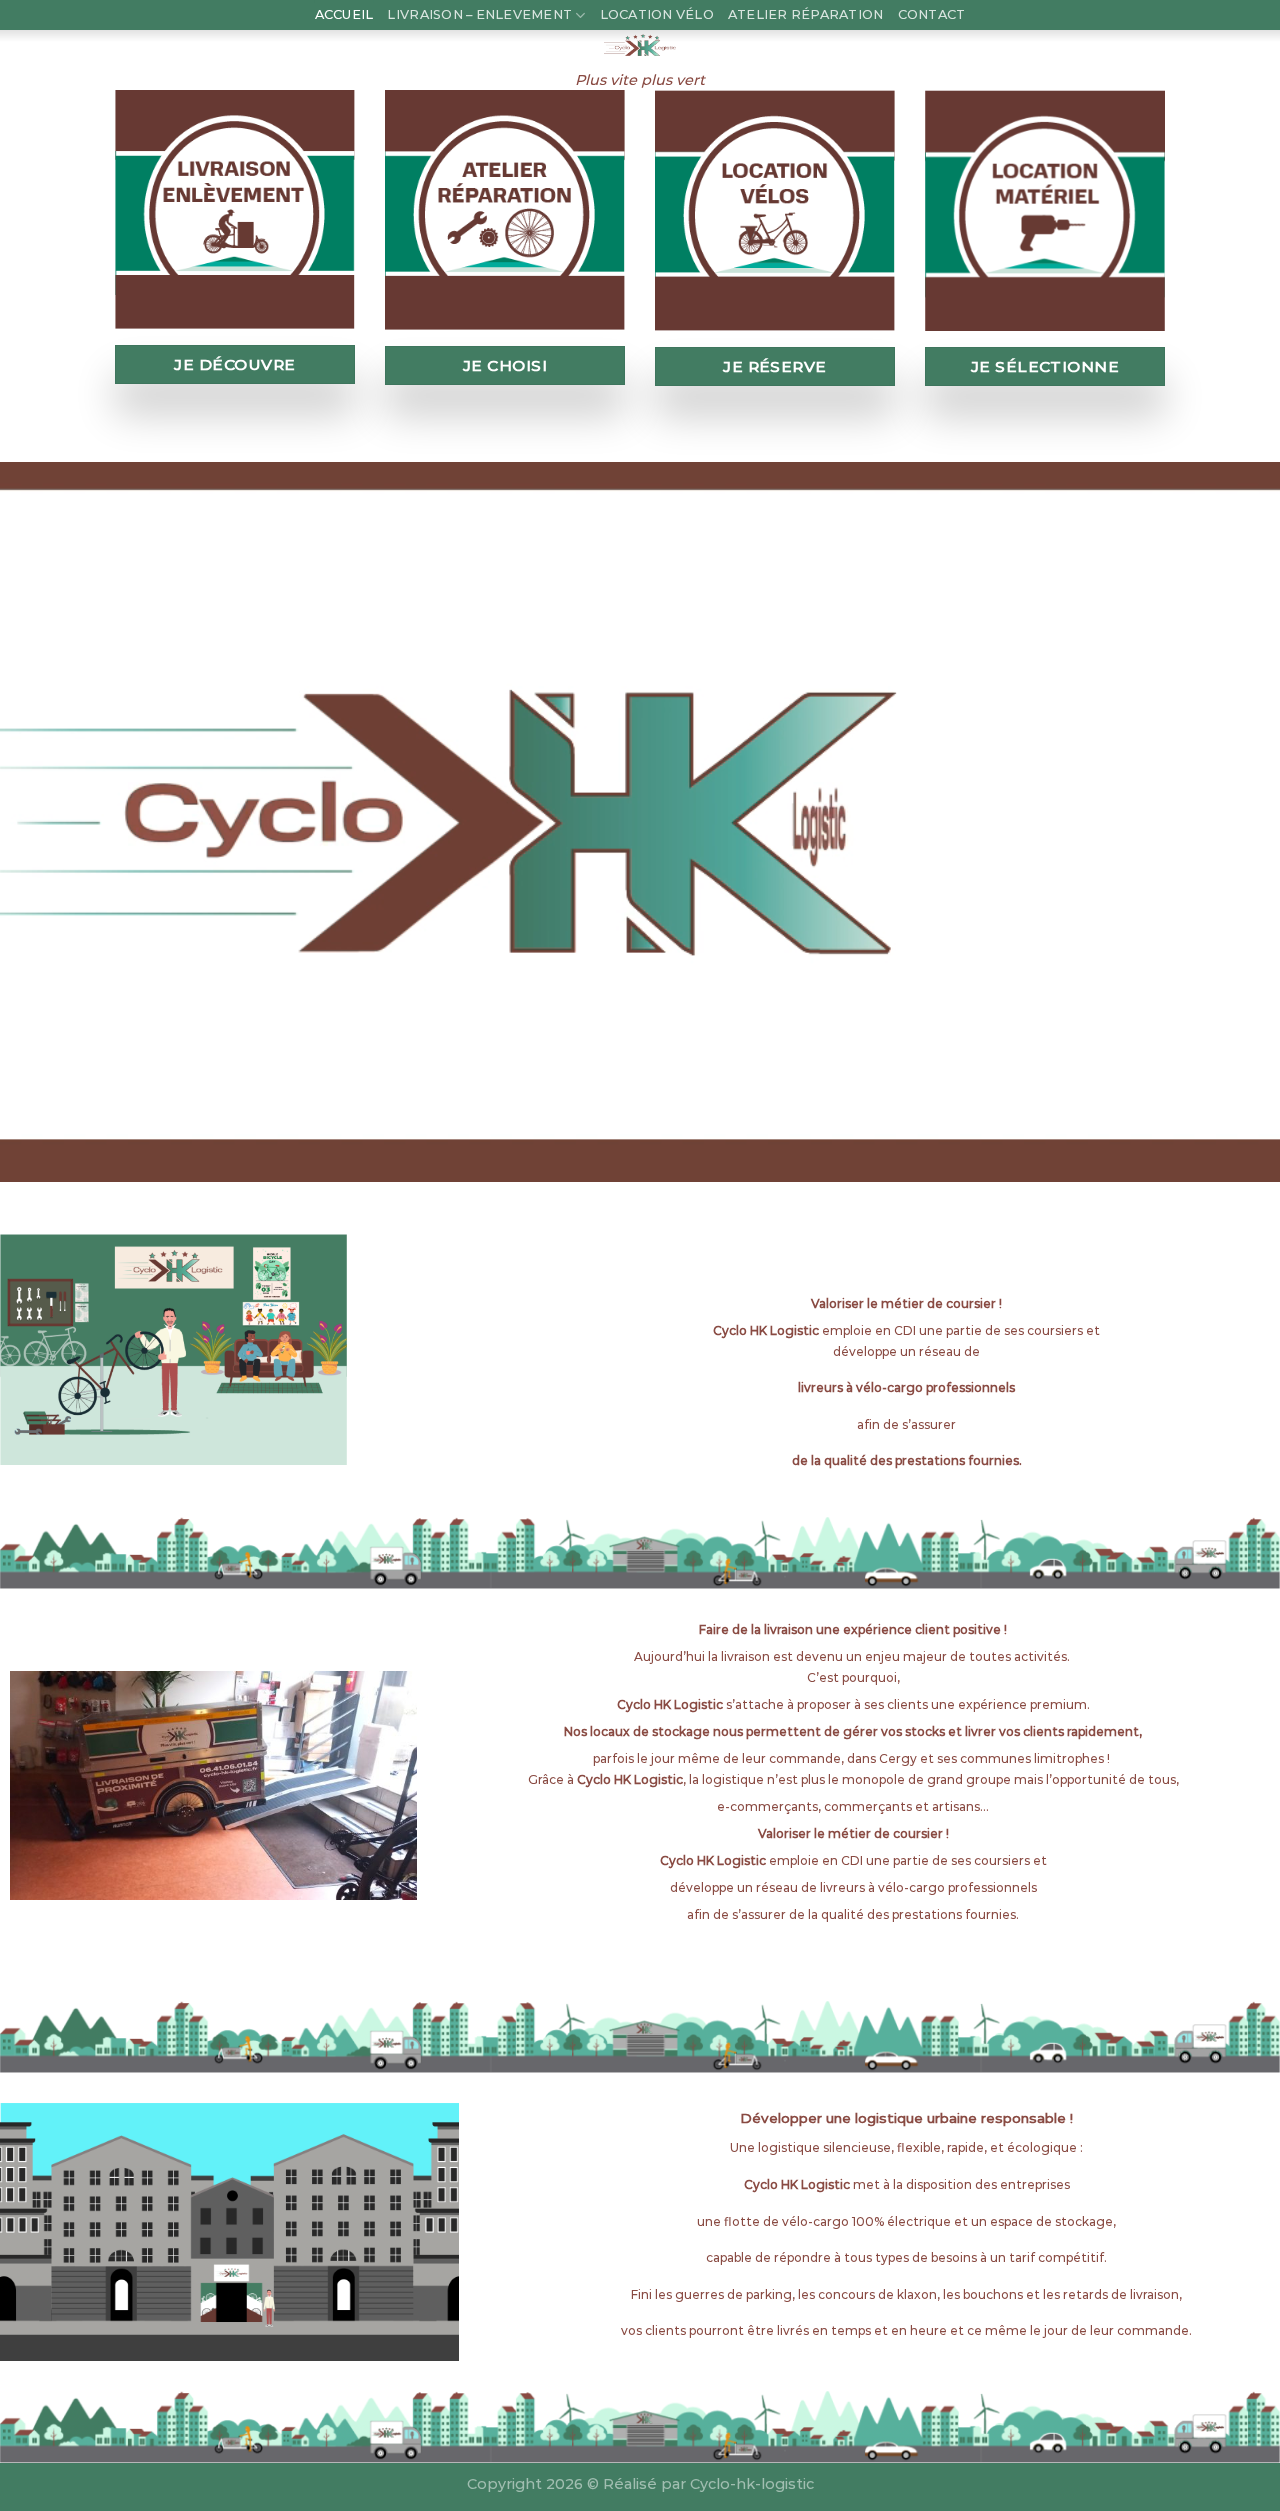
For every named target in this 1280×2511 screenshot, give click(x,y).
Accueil (344, 14)
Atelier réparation (806, 14)
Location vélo (657, 14)
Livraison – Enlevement (479, 14)
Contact (932, 14)
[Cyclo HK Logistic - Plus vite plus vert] (640, 45)
